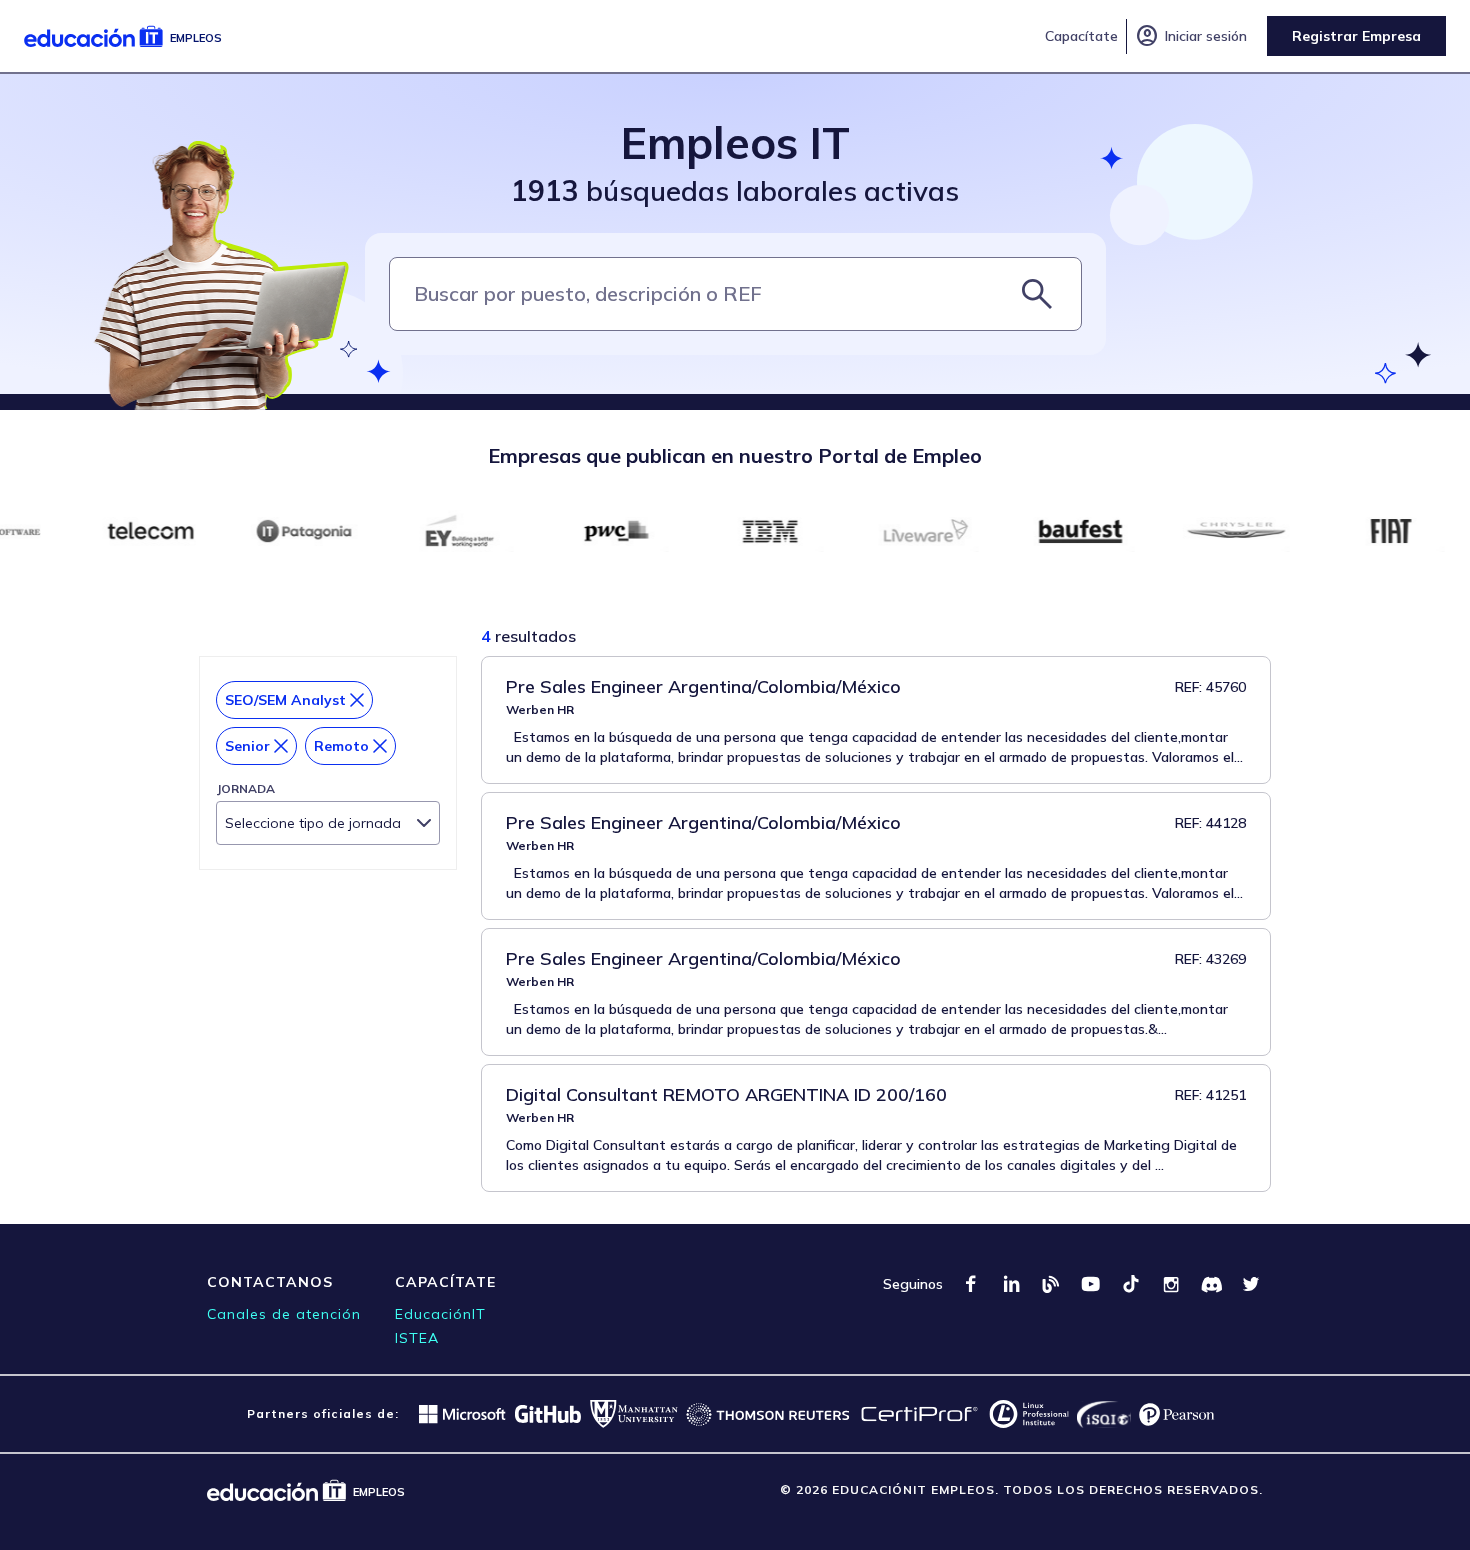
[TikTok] (1131, 1284)
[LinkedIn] (1011, 1284)
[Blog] (1051, 1284)
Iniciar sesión (1191, 36)
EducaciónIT (440, 1314)
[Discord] (1211, 1284)
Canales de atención (284, 1314)
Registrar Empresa (1356, 36)
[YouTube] (1091, 1284)
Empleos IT (735, 142)
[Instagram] (1171, 1284)
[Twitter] (1251, 1284)
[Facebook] (971, 1284)
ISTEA (417, 1338)
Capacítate (1081, 36)
